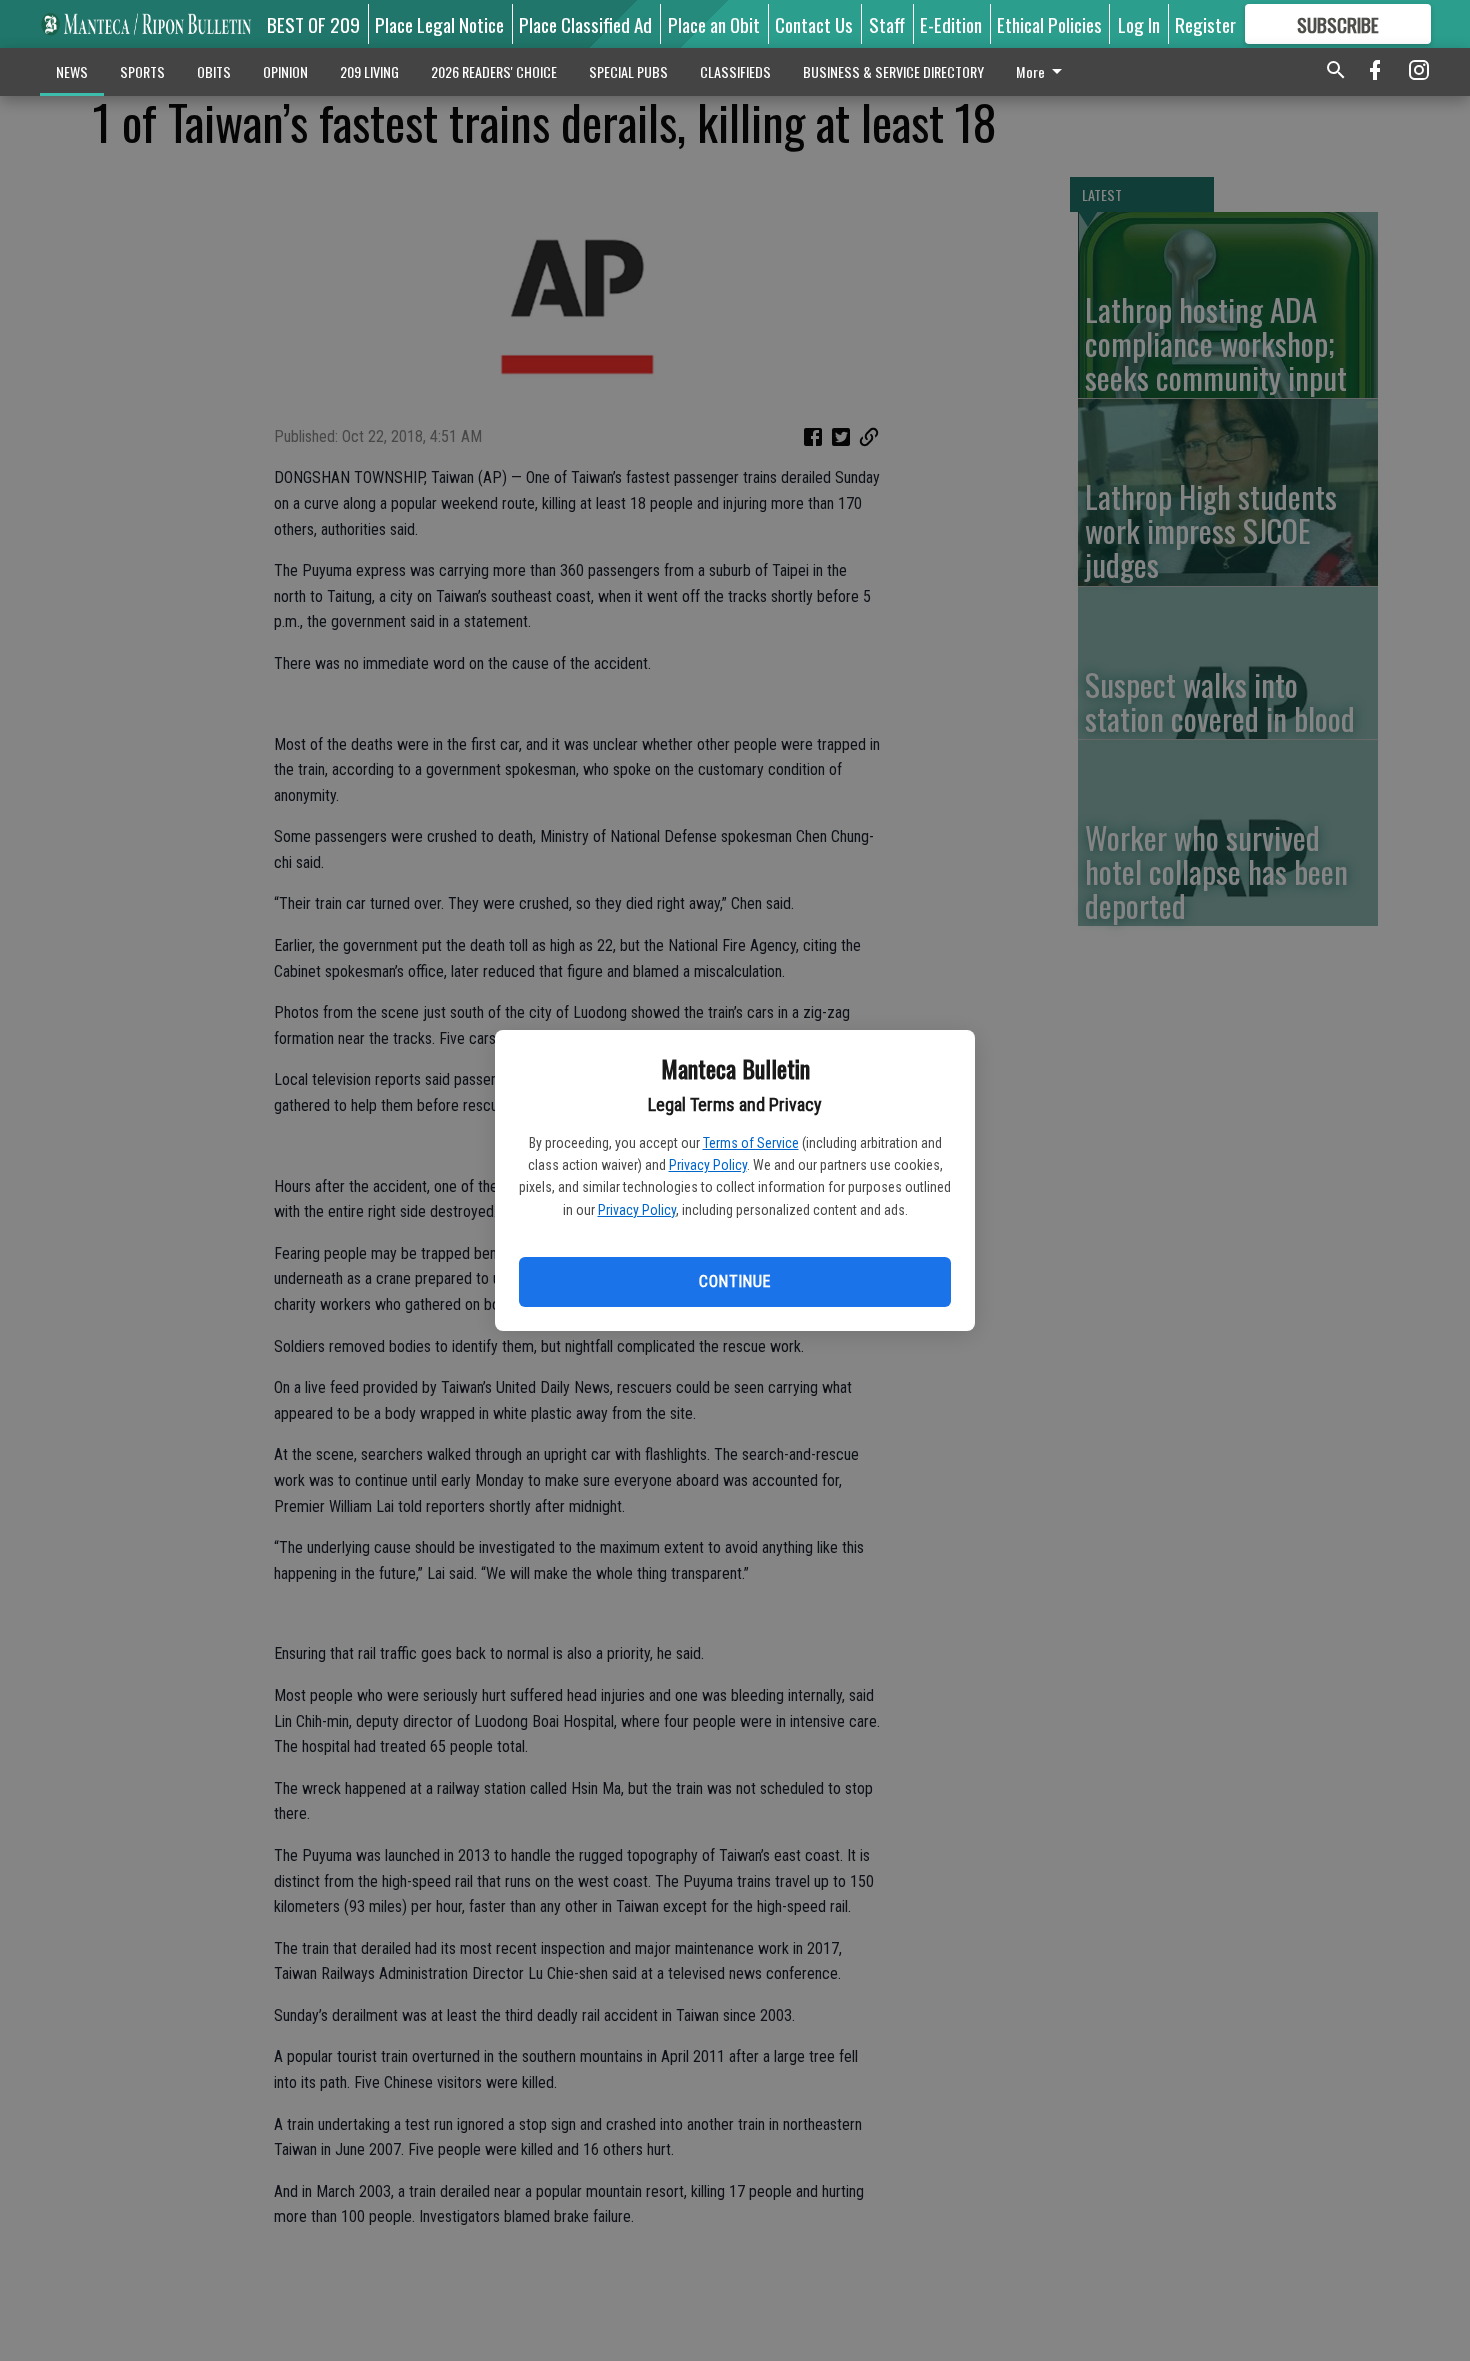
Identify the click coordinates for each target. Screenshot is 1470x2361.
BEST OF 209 (313, 24)
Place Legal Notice (439, 24)
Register (1205, 24)
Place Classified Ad (585, 24)
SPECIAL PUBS (628, 71)
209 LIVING (369, 71)
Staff (887, 24)
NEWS (72, 71)
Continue (734, 1281)
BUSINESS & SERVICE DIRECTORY (893, 71)
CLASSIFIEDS (735, 71)
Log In (1139, 24)
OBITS (214, 71)
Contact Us (814, 24)
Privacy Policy (708, 1165)
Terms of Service (751, 1143)
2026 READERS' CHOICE (494, 71)
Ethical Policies (1049, 24)
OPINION (285, 71)
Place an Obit (714, 24)
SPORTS (142, 71)
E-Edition (951, 24)
